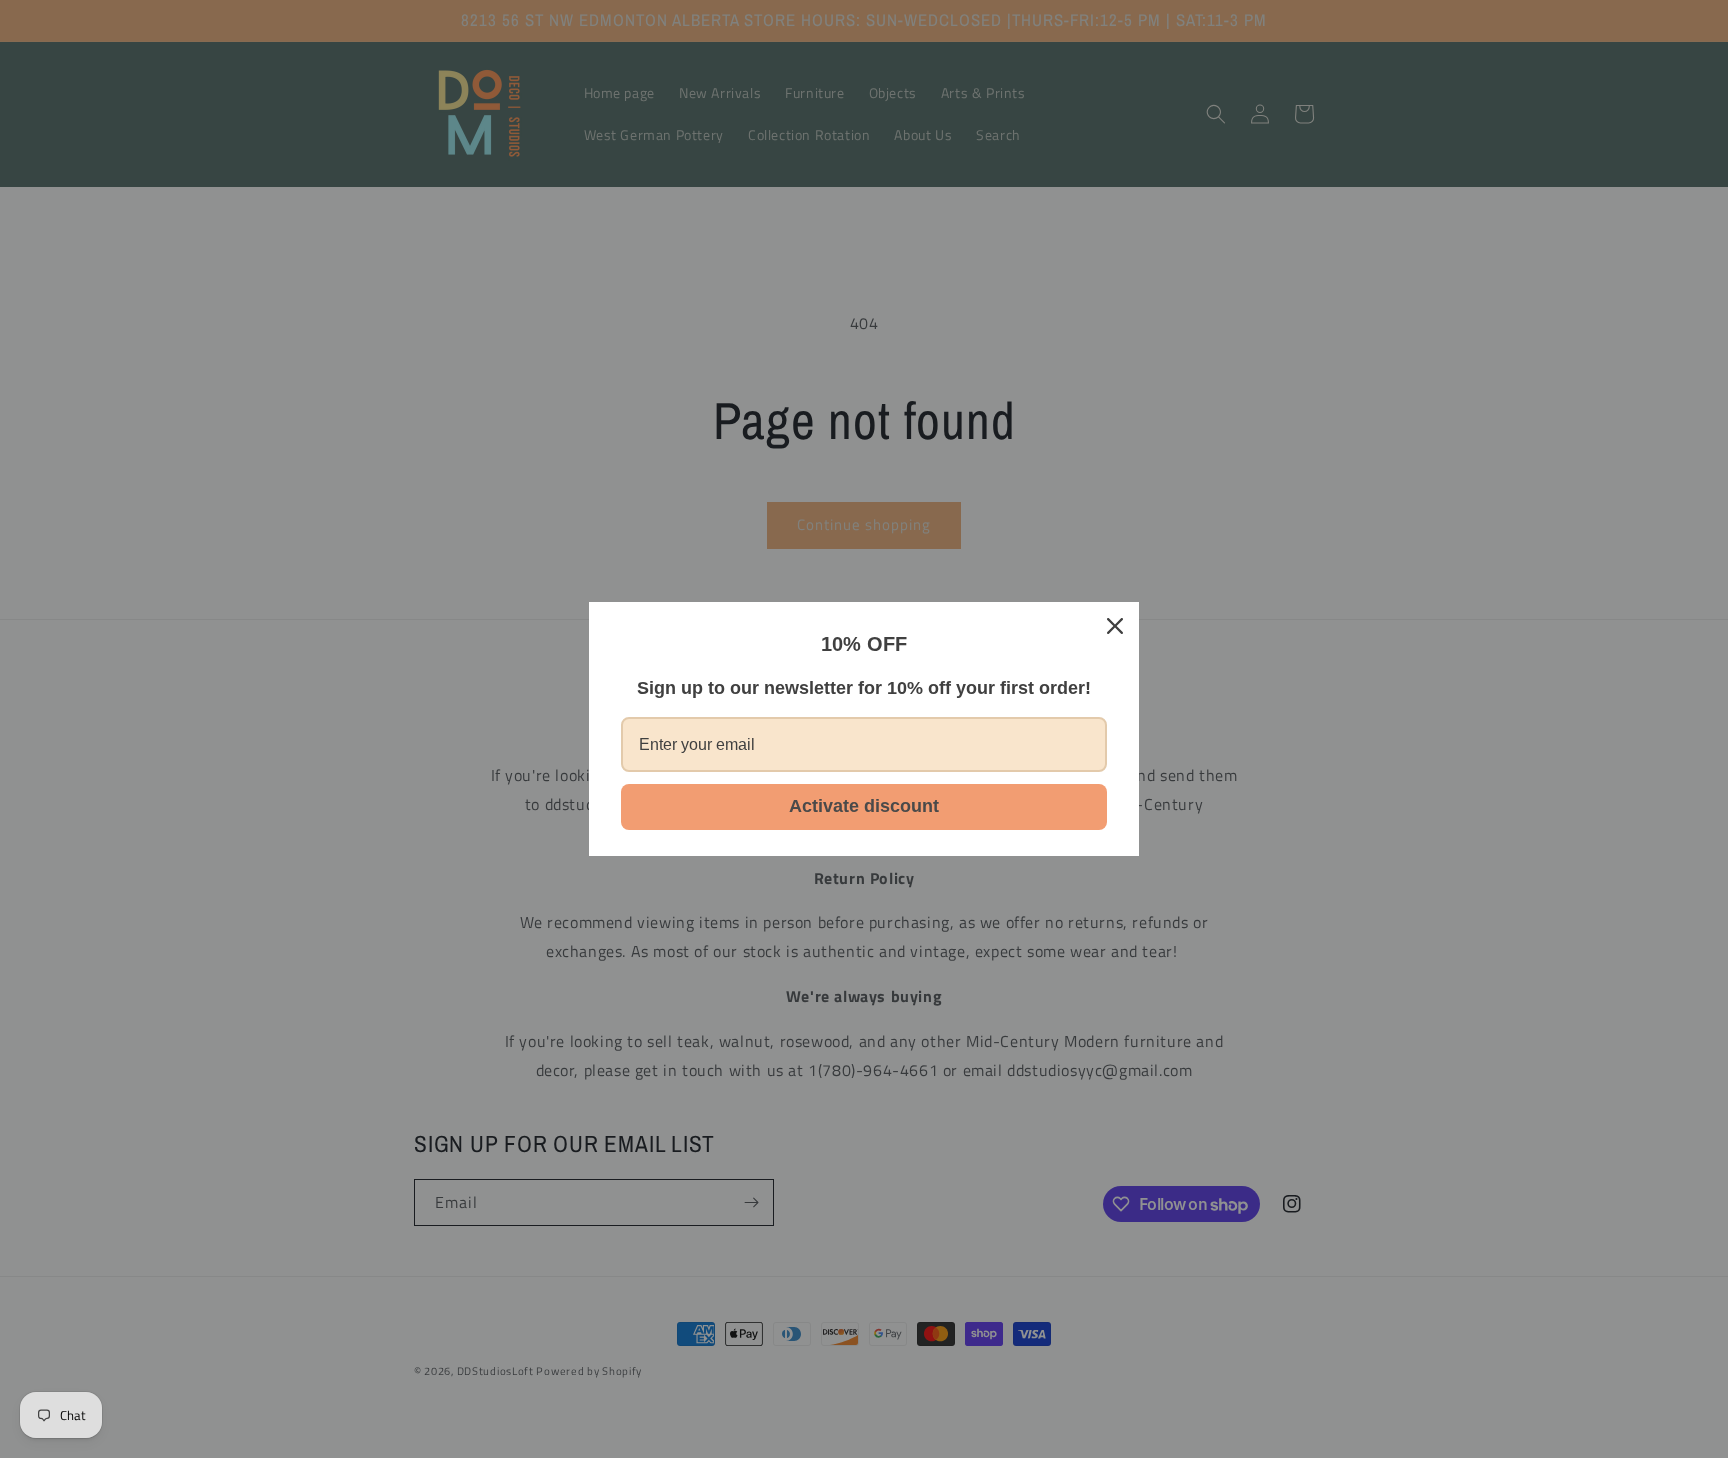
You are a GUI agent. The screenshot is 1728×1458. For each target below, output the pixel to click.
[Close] (1115, 626)
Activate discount (864, 806)
